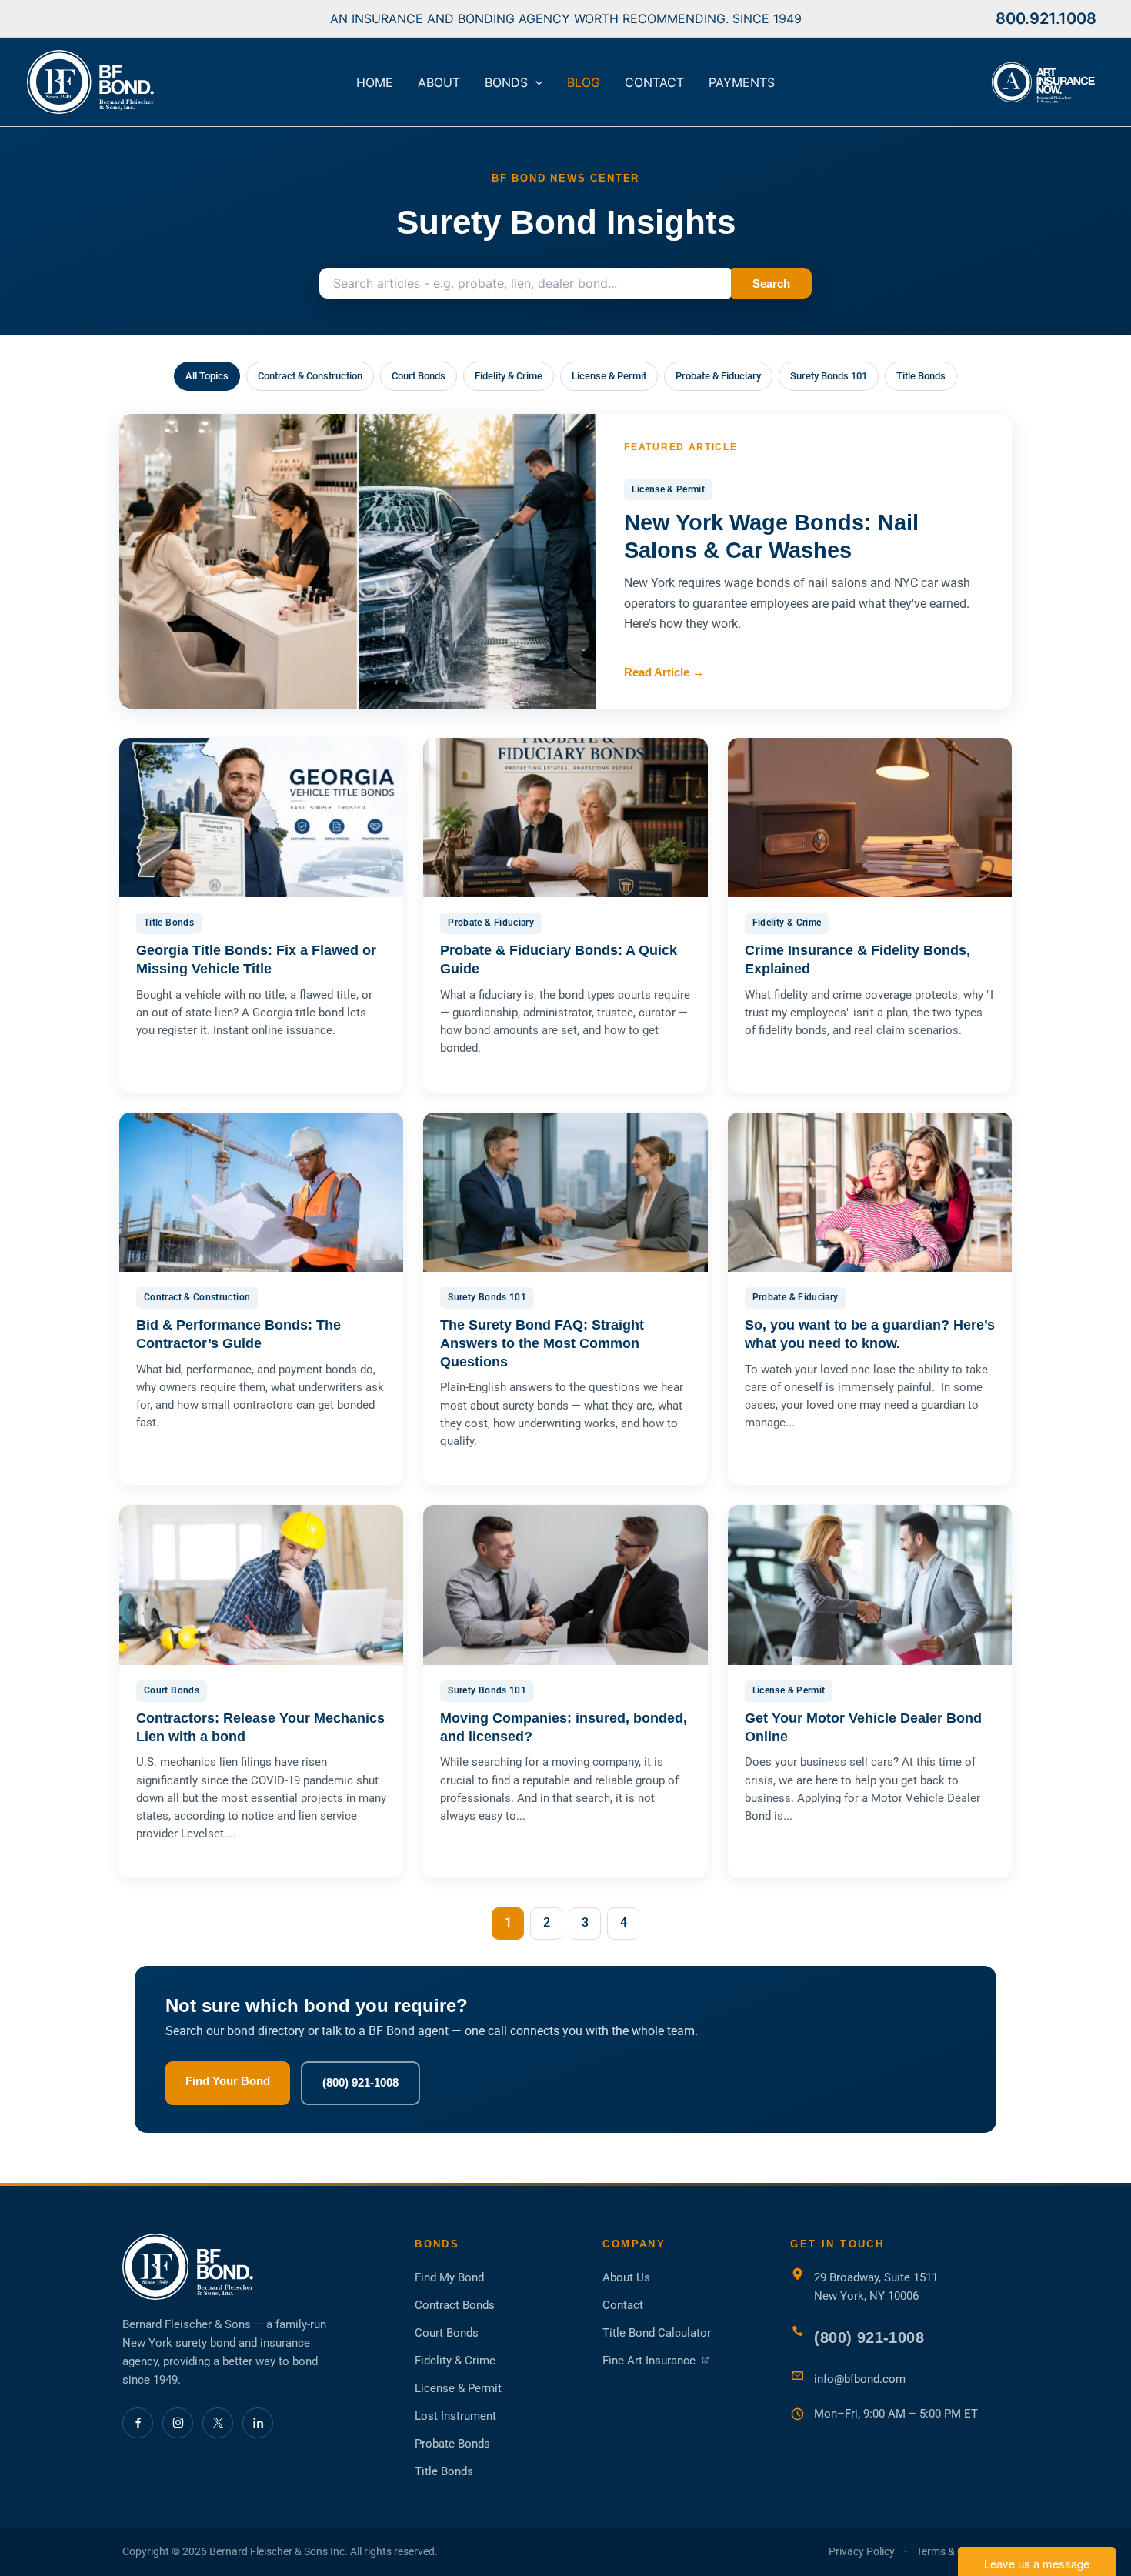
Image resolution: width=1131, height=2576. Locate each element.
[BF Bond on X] (218, 2423)
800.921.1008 (1046, 18)
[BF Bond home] (253, 2267)
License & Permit (609, 376)
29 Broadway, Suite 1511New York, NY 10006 (876, 2287)
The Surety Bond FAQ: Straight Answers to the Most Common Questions (542, 1343)
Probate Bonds (452, 2444)
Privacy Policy (862, 2551)
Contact (623, 2305)
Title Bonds (921, 376)
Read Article (664, 672)
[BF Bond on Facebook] (138, 2423)
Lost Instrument (455, 2416)
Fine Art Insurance (656, 2361)
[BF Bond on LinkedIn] (258, 2423)
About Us (626, 2277)
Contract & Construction (310, 376)
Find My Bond (449, 2277)
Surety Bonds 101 (829, 376)
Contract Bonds (455, 2305)
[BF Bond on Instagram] (178, 2423)
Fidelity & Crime (509, 376)
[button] (535, 82)
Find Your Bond (228, 2081)
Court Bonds (419, 376)
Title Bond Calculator (657, 2333)
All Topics (207, 376)
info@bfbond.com (860, 2379)
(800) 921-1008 (360, 2082)
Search (771, 284)
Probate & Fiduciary (718, 376)
